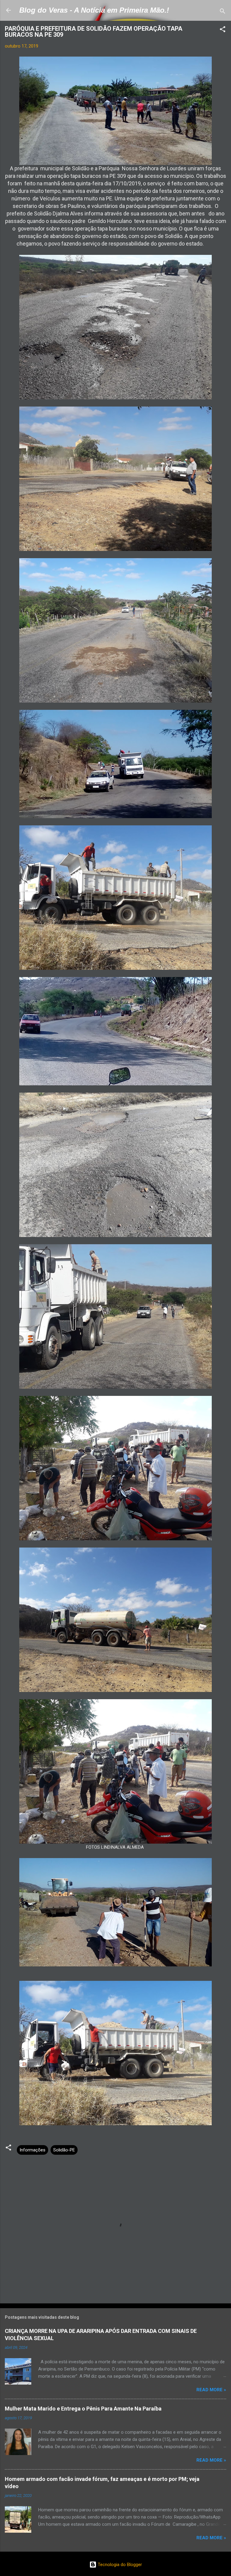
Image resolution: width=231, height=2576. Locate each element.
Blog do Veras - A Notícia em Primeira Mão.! (94, 10)
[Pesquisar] (223, 12)
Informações (32, 2150)
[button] (223, 30)
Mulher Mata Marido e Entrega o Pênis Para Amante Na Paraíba (83, 2409)
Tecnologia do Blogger (119, 2565)
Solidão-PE (64, 2150)
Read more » (211, 2390)
